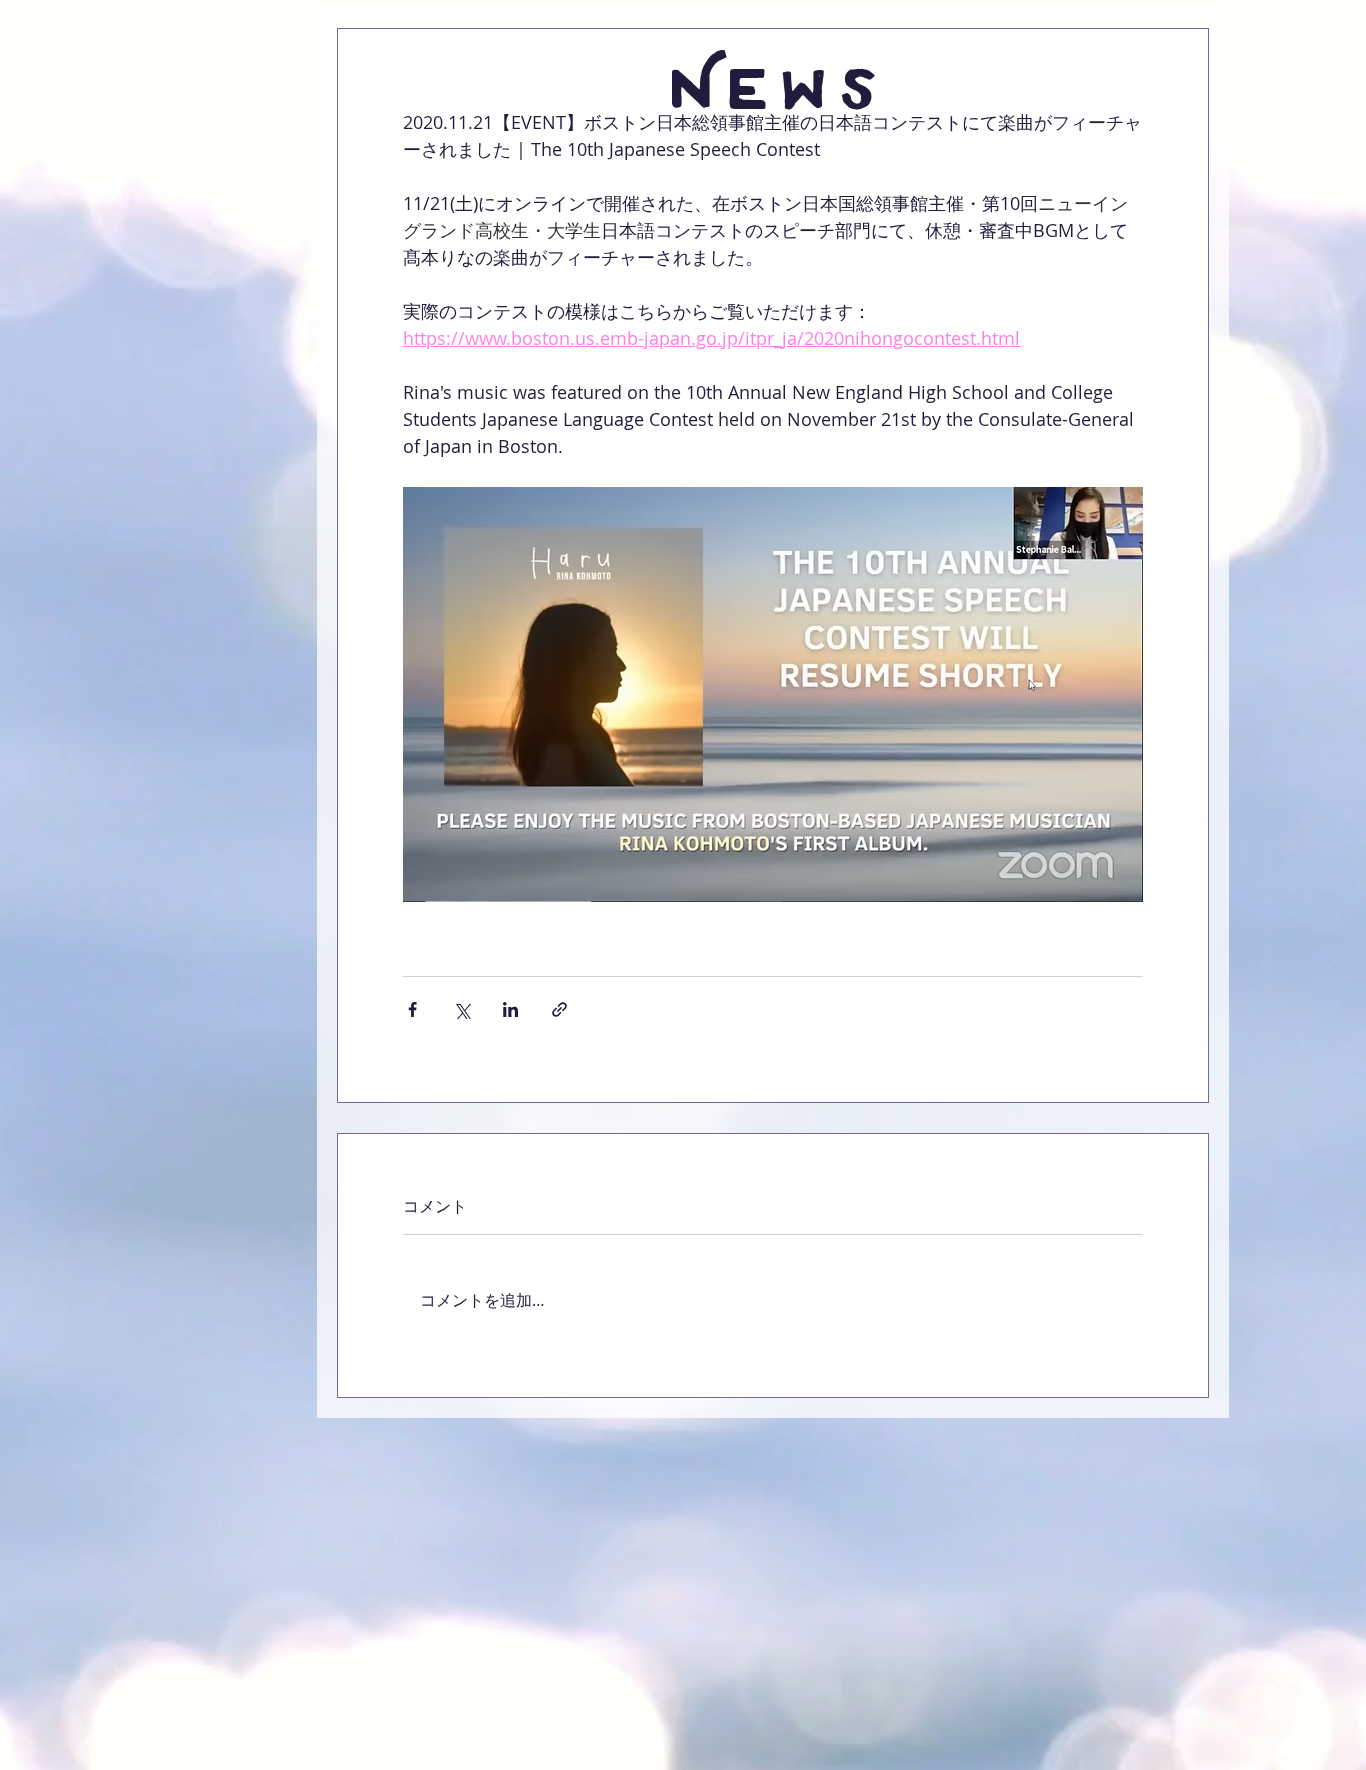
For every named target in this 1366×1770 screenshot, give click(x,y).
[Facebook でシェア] (412, 1009)
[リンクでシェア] (559, 1009)
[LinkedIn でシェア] (510, 1009)
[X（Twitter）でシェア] (461, 1009)
